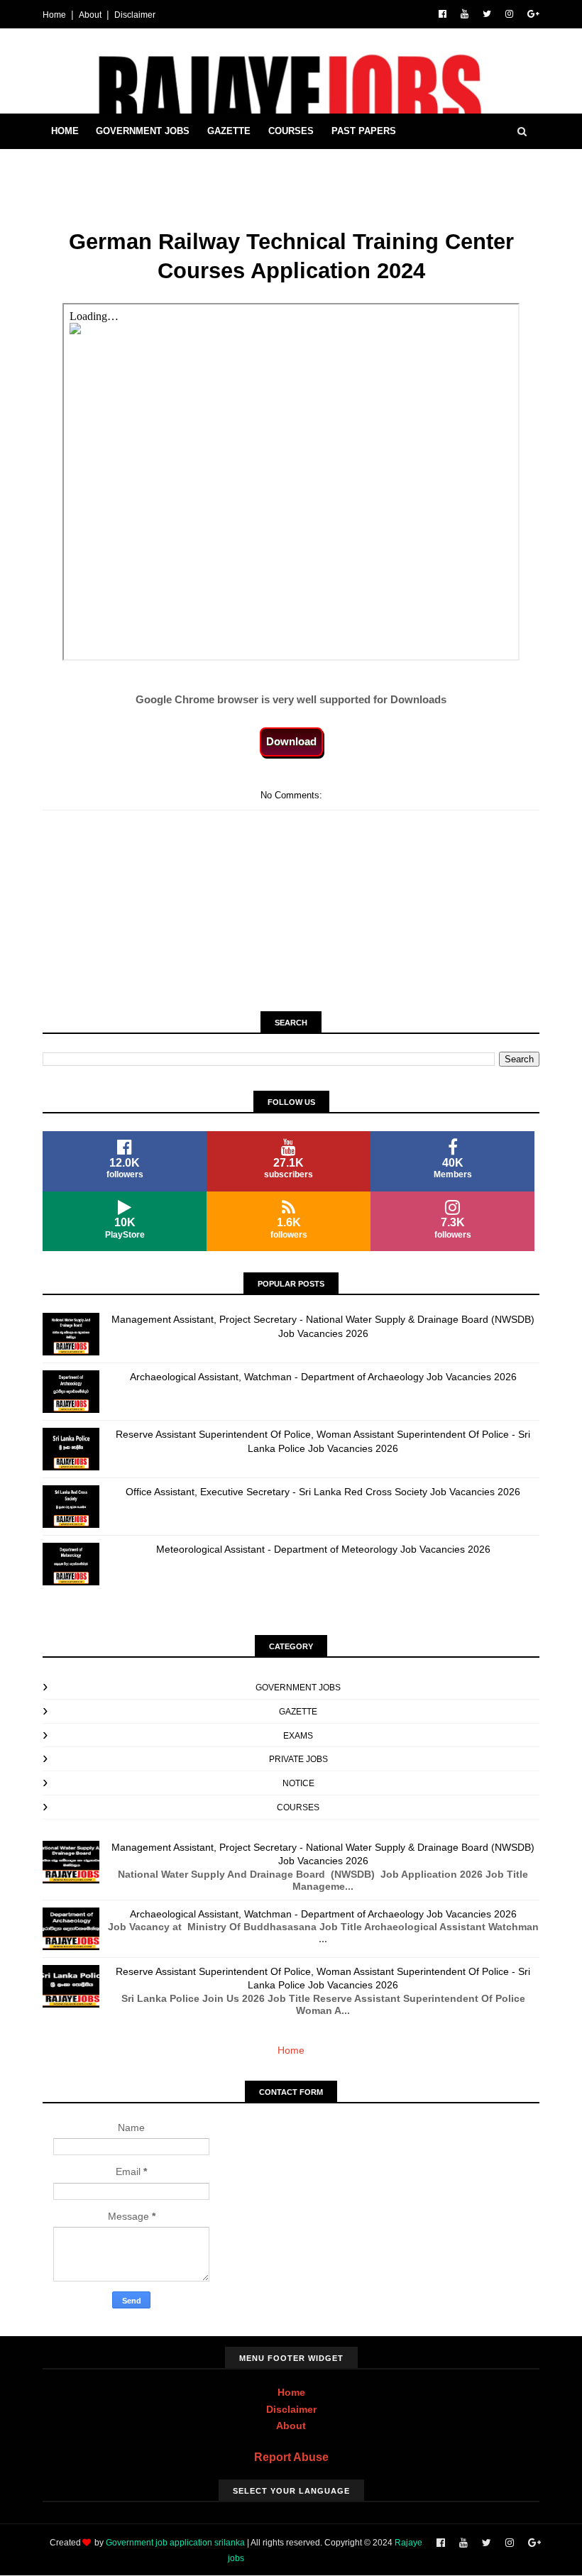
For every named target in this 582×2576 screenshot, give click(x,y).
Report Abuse (291, 2457)
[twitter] (487, 14)
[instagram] (509, 14)
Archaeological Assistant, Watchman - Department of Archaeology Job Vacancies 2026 (323, 1377)
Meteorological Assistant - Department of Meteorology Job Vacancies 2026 (323, 1549)
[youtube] (465, 14)
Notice (298, 1783)
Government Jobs (143, 131)
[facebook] (443, 14)
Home (54, 15)
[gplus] (533, 14)
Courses (291, 131)
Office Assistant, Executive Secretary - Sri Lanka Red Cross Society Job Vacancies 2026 (323, 1492)
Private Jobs (298, 1759)
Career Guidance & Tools (118, 166)
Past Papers (364, 131)
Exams (298, 1736)
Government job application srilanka (175, 2543)
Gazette (229, 131)
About (90, 15)
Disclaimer (135, 15)
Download (291, 741)
